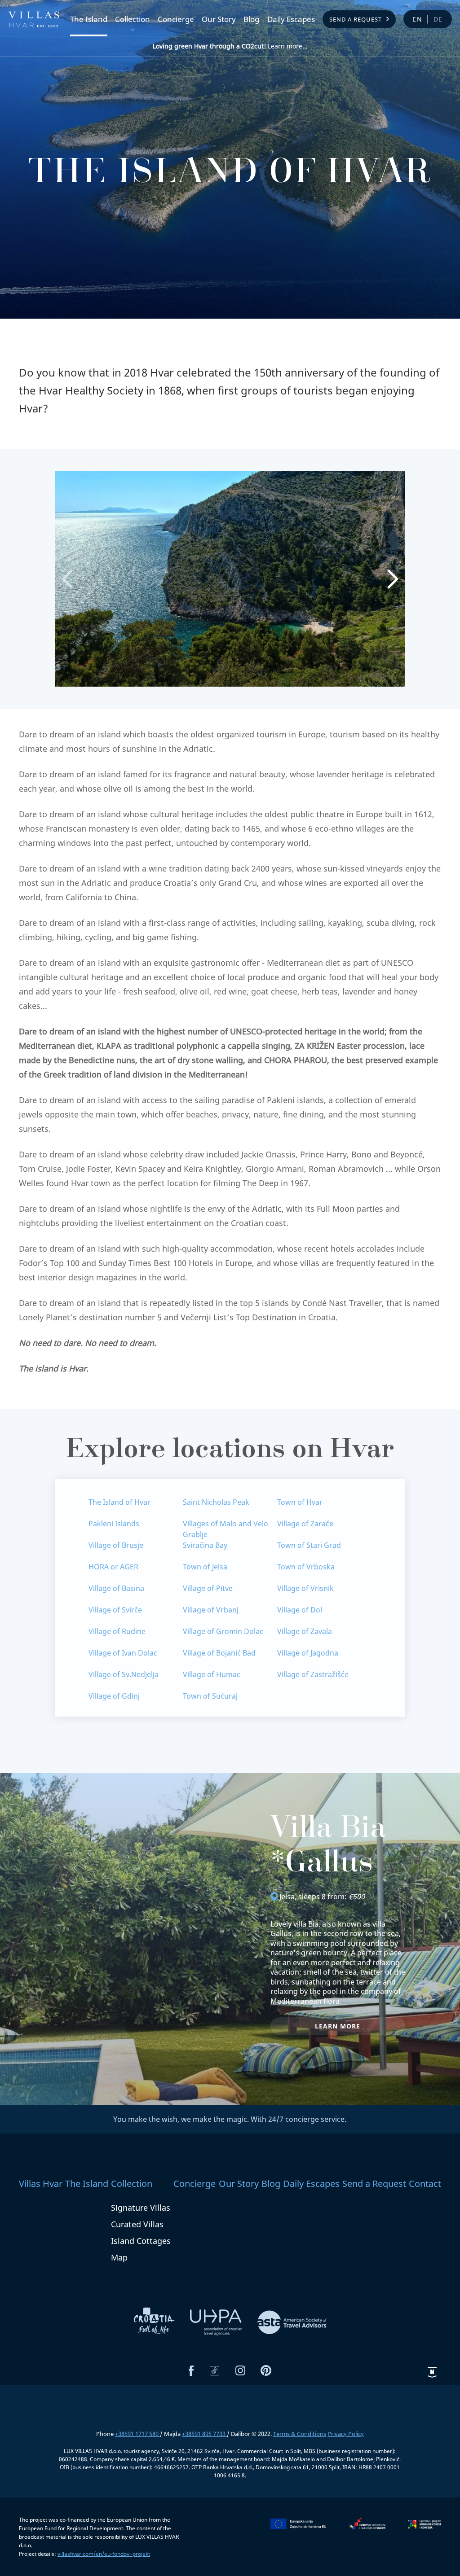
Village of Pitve (208, 1588)
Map (119, 2257)
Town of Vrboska (306, 1567)
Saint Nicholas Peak (216, 1502)
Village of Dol (300, 1610)
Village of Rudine (117, 1631)
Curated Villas (137, 2224)
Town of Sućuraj (210, 1696)
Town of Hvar (300, 1502)
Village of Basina (116, 1588)
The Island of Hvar (119, 1502)
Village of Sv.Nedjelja (124, 1674)
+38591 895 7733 (204, 2434)
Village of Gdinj (114, 1696)
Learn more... (230, 46)
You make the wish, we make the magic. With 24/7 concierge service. (230, 2119)
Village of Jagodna (308, 1653)
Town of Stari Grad (309, 1545)
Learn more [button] (338, 2026)
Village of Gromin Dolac (223, 1631)
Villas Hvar (41, 2184)
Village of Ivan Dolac (123, 1653)
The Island (89, 20)
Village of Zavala (305, 1631)
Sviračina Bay (205, 1545)
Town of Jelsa (205, 1567)
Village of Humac (212, 1674)
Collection (133, 20)
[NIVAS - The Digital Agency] (432, 2372)
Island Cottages (141, 2241)
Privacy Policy (346, 2434)
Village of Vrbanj (211, 1610)
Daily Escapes (291, 20)
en (418, 19)
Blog (251, 20)
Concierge (176, 20)
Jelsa (287, 1897)
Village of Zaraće (305, 1524)
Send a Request (356, 19)
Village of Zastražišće (313, 1674)
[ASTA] (292, 2322)
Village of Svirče (115, 1610)
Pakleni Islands (114, 1524)
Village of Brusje (116, 1545)
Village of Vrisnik (305, 1588)
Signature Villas (141, 2208)
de (438, 19)
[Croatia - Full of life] (155, 2322)
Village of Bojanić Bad (219, 1653)
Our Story (219, 20)
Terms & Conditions (300, 2434)
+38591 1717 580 (137, 2434)
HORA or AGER (113, 1567)
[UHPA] (217, 2322)
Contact (425, 2184)
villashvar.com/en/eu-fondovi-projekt (104, 2554)
